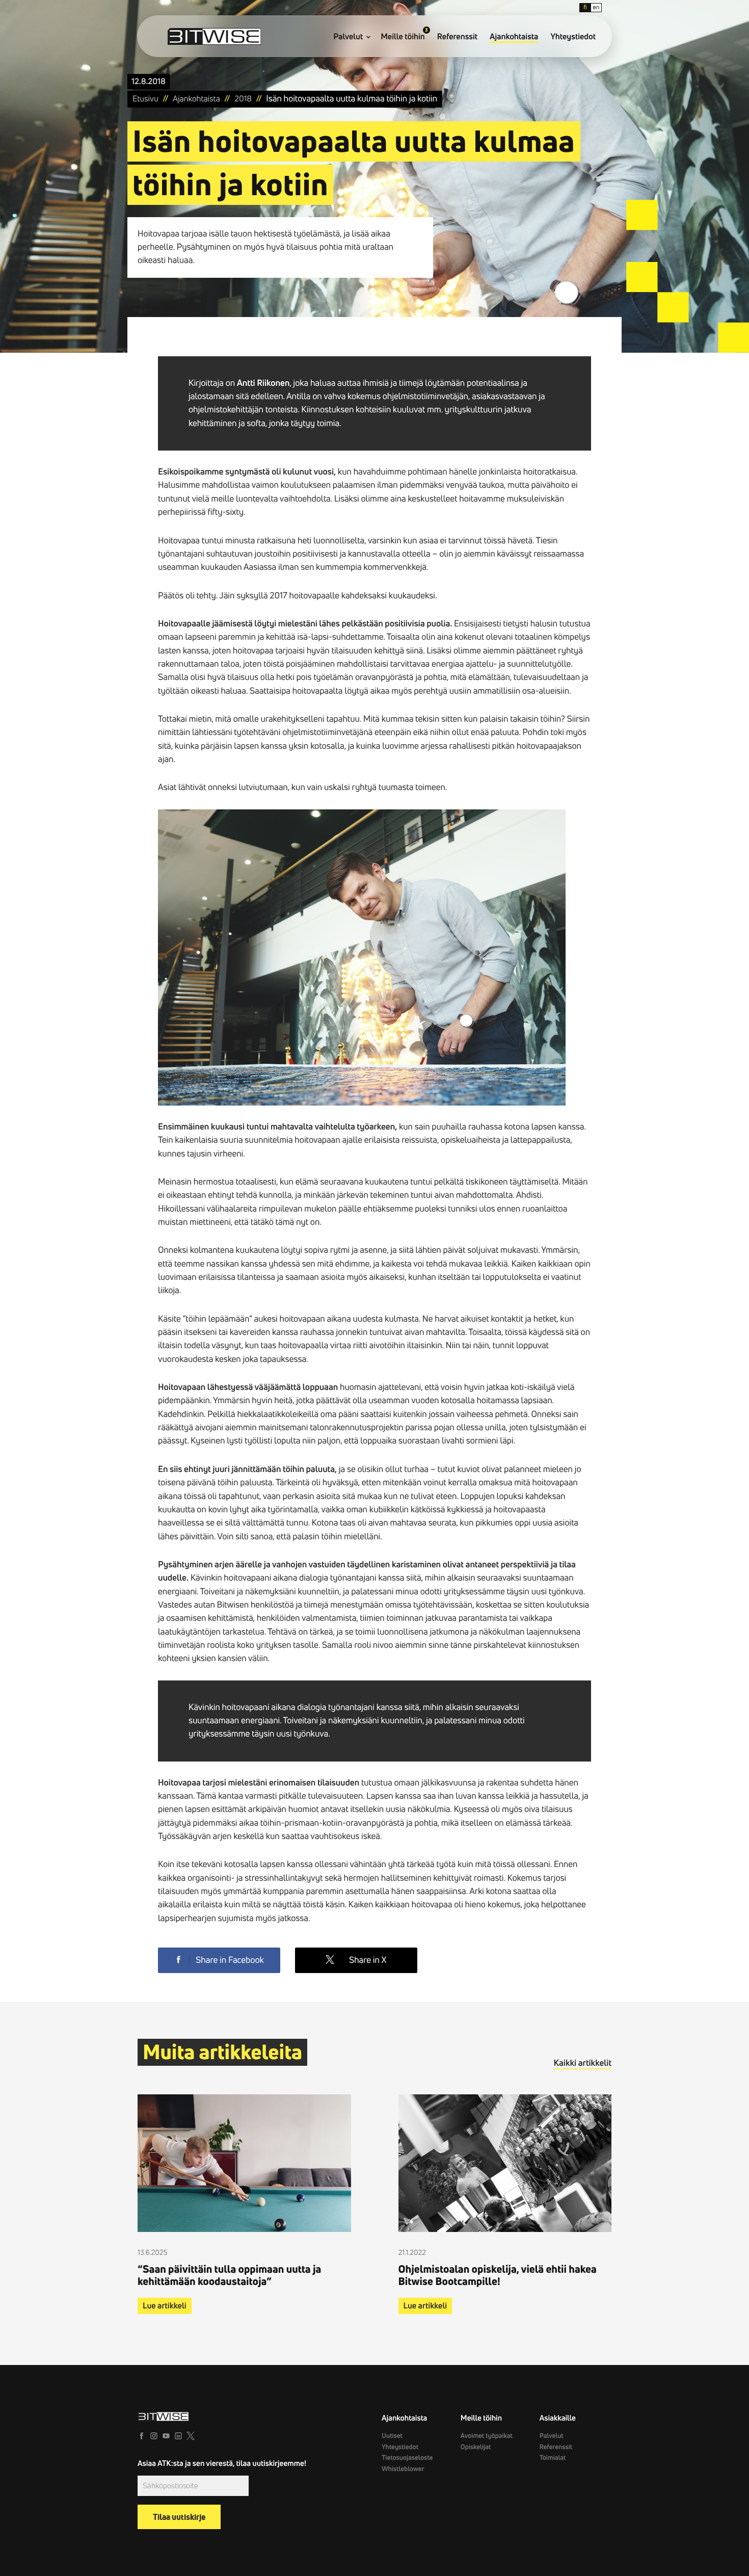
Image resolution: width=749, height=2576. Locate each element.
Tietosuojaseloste (407, 2458)
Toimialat (553, 2458)
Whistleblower (403, 2469)
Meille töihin (403, 37)
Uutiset (392, 2436)
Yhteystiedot (573, 37)
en (596, 7)
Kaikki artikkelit (583, 2063)
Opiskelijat (476, 2447)
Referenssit (457, 37)
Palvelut (348, 37)
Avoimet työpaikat (487, 2436)
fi (585, 7)
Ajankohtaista (514, 37)
